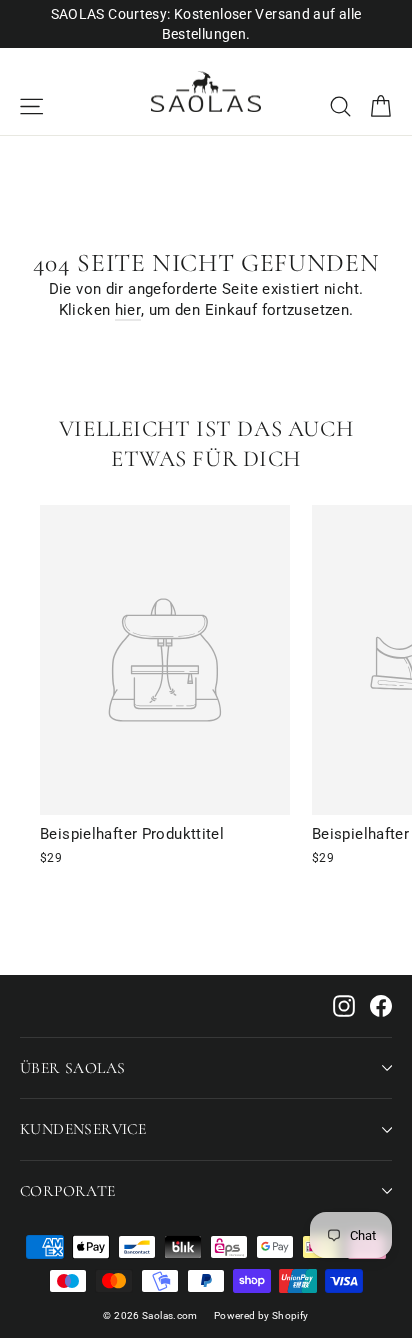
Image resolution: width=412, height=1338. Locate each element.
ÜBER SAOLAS (72, 1068)
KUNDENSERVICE (83, 1129)
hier (128, 310)
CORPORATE (68, 1191)
